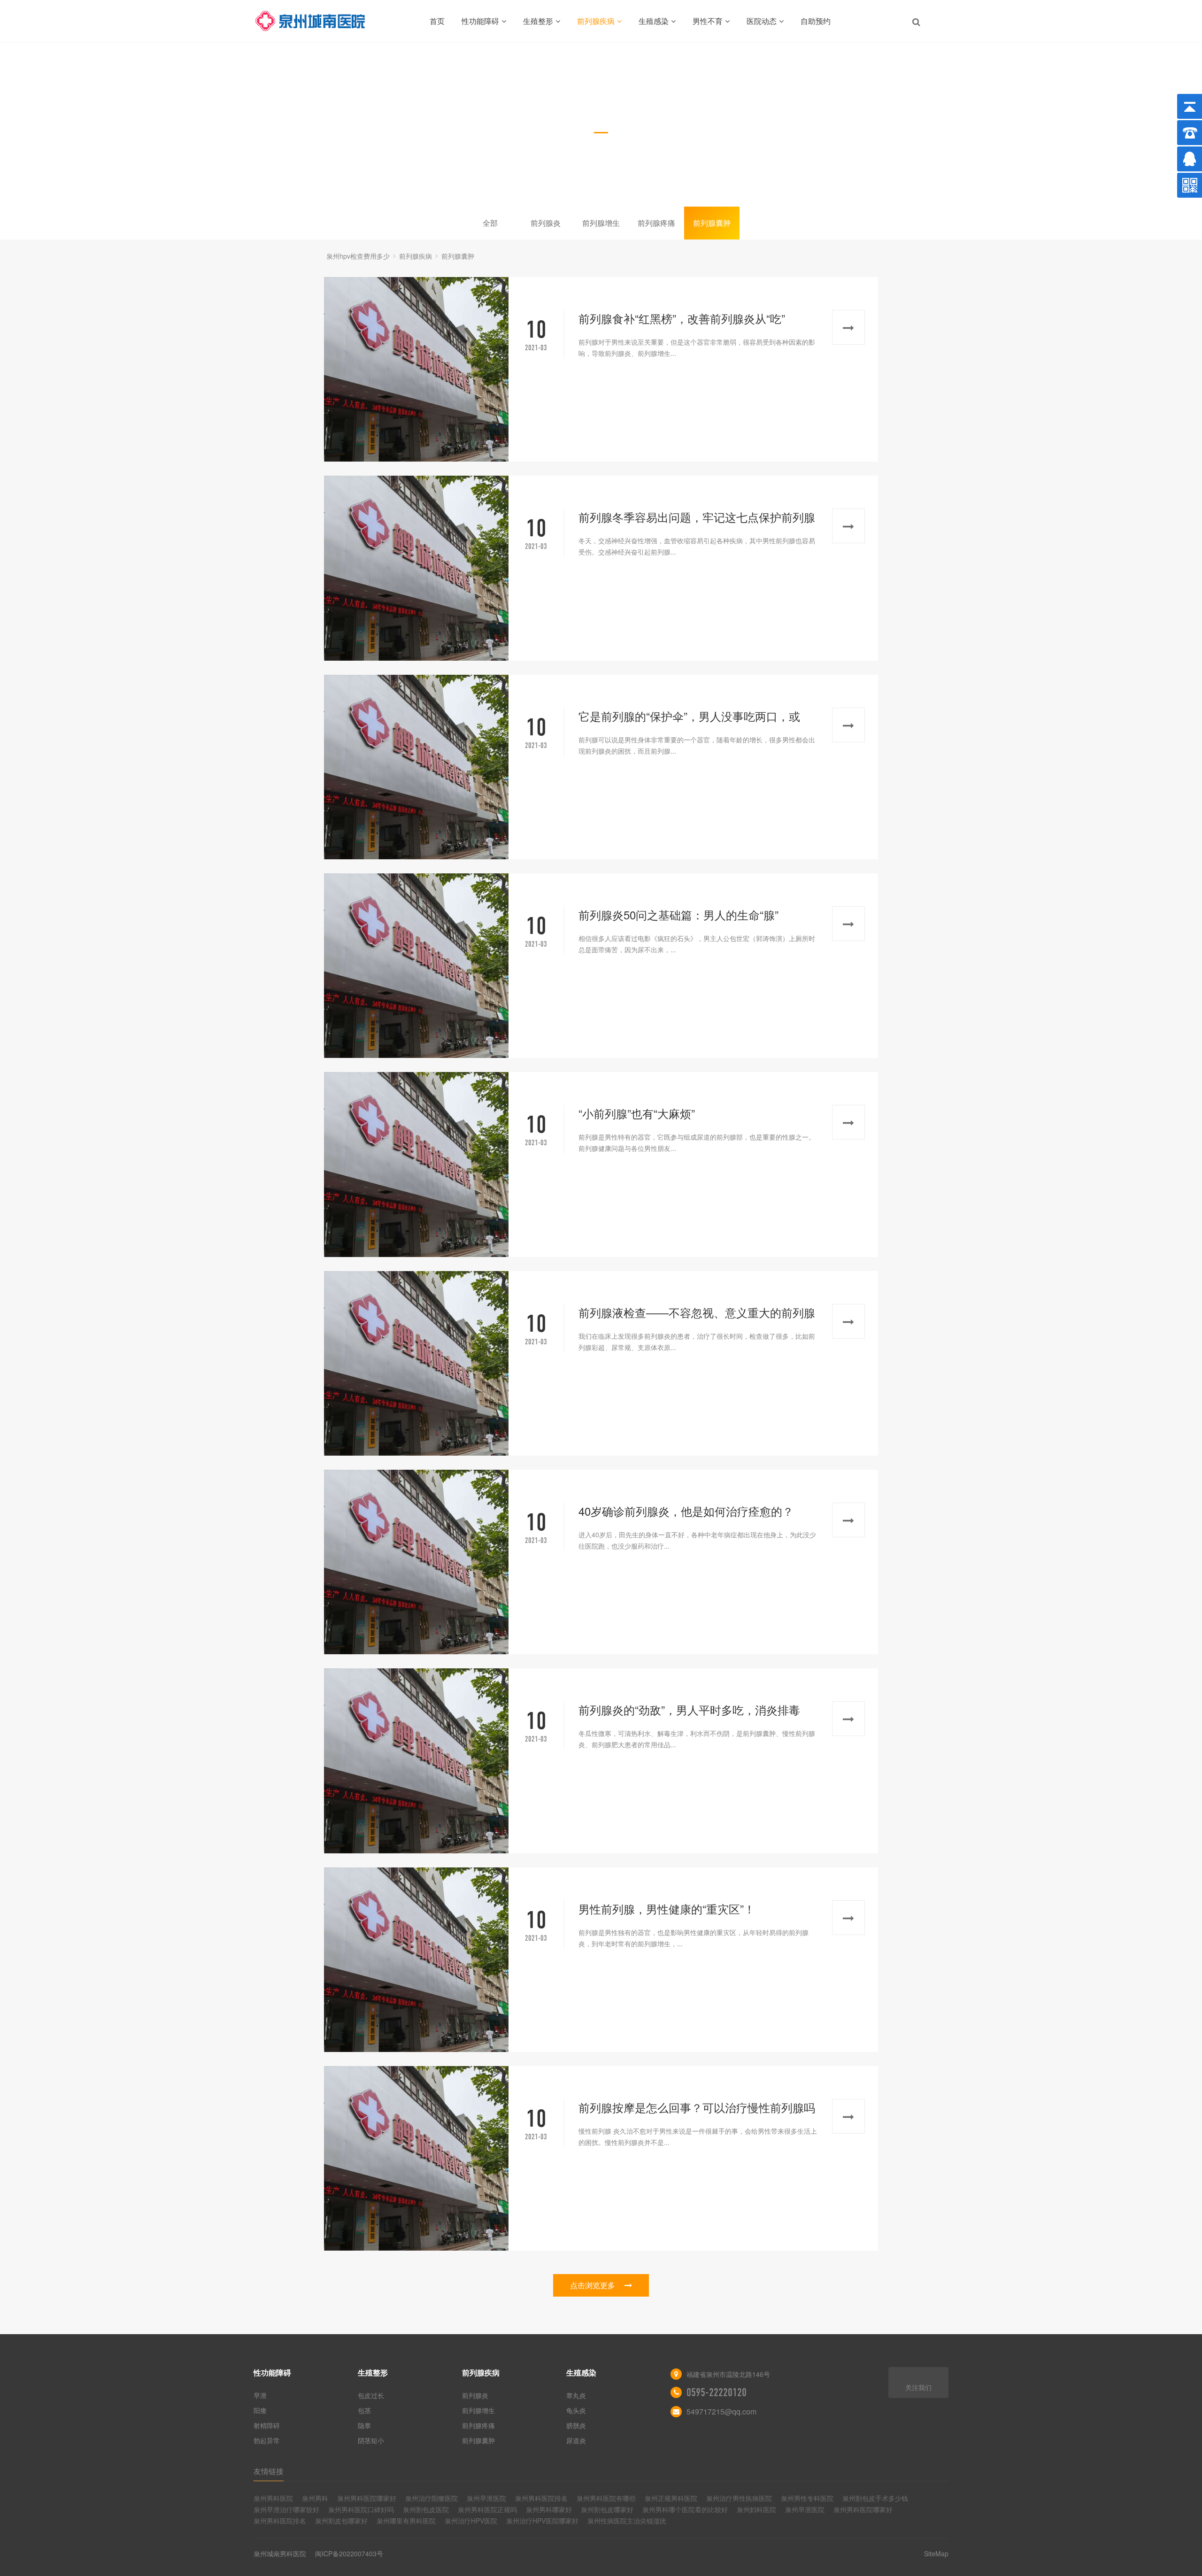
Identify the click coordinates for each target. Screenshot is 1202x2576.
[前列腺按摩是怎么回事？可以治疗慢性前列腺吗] (416, 2158)
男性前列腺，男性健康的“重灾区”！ (667, 1909)
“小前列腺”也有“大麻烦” (637, 1113)
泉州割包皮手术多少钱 (875, 2498)
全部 (490, 223)
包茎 (364, 2410)
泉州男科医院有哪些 (606, 2498)
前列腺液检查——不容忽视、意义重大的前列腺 (697, 1312)
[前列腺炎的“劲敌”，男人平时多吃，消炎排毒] (416, 1761)
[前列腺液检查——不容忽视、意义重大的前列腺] (416, 1363)
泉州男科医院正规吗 (487, 2509)
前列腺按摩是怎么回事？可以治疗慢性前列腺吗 (697, 2107)
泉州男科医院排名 (541, 2498)
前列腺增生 (601, 223)
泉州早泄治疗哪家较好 (286, 2509)
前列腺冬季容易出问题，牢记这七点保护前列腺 (697, 517)
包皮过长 (371, 2395)
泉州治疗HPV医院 (471, 2521)
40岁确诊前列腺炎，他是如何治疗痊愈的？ (686, 1511)
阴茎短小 (371, 2440)
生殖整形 (538, 21)
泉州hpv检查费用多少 (358, 256)
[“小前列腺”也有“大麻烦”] (416, 1164)
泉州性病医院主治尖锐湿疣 (627, 2521)
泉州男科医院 (273, 2498)
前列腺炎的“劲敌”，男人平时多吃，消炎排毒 (689, 1709)
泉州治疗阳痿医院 (431, 2498)
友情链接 (269, 2471)
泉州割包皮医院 (426, 2509)
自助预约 (816, 21)
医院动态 (762, 21)
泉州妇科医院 (756, 2509)
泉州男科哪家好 (549, 2509)
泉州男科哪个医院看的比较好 (685, 2509)
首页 (437, 21)
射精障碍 (267, 2425)
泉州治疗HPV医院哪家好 (542, 2521)
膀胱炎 (576, 2425)
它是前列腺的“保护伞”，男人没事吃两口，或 (689, 716)
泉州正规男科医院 (671, 2498)
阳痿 (260, 2410)
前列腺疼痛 (656, 223)
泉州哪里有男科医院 (406, 2521)
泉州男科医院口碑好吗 (361, 2509)
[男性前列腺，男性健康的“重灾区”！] (416, 1960)
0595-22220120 (717, 2392)
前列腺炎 (546, 223)
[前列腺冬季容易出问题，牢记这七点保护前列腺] (416, 568)
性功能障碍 (480, 21)
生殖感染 (654, 21)
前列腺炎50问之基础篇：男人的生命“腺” (678, 914)
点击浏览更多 (593, 2285)
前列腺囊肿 (712, 223)
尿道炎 (576, 2440)
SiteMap (936, 2553)
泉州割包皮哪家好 (607, 2509)
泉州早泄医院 (486, 2498)
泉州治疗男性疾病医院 (739, 2498)
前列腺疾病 (596, 21)
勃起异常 (267, 2440)
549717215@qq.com (721, 2411)
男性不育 (708, 21)
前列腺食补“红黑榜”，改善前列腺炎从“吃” (682, 318)
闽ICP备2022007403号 (349, 2553)
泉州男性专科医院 (807, 2498)
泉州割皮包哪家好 (341, 2521)
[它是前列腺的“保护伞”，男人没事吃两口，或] (416, 767)
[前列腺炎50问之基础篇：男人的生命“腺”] (416, 966)
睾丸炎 (576, 2395)
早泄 (260, 2395)
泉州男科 (315, 2498)
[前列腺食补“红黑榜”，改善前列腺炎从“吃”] (416, 369)
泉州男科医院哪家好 (367, 2498)
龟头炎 (576, 2410)
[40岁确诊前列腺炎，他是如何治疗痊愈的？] (416, 1562)
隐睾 (364, 2425)
